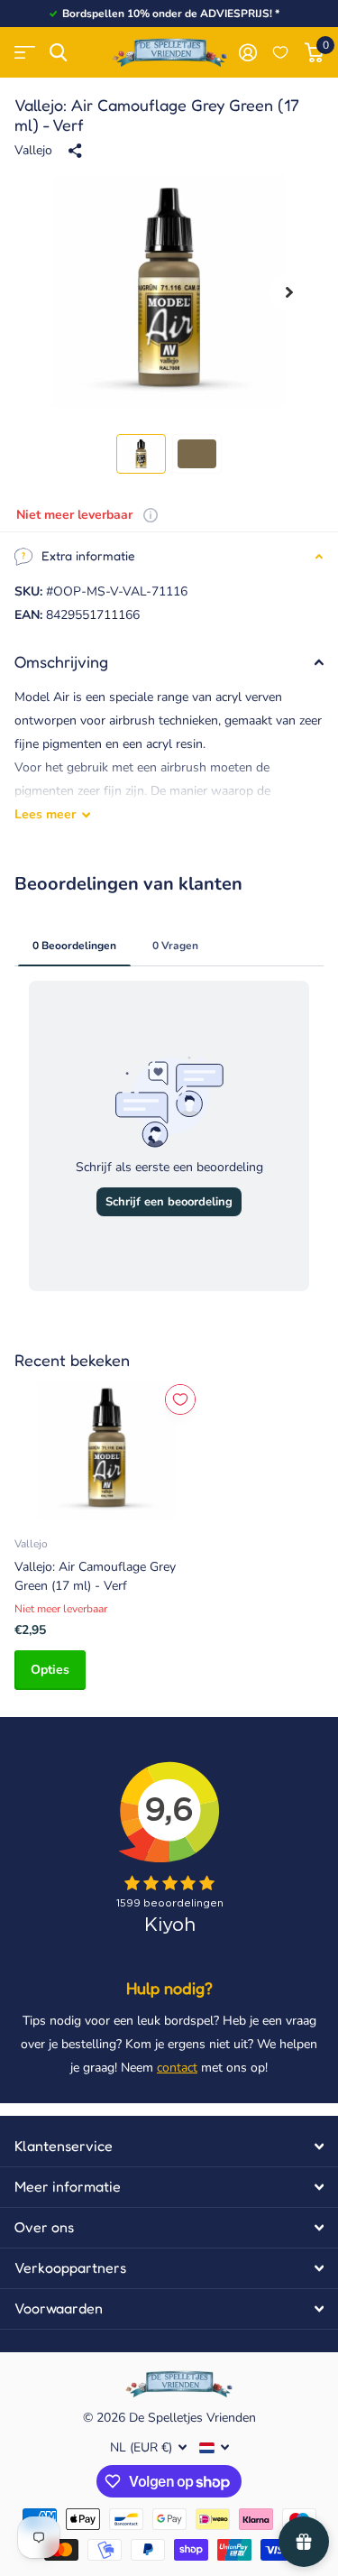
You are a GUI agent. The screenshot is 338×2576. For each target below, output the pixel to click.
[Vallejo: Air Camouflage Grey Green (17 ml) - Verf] (106, 1450)
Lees (45, 814)
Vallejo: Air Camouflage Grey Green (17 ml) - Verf (95, 1576)
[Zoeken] (58, 53)
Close (169, 2147)
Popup (151, 515)
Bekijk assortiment (25, 53)
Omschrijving (61, 661)
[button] (289, 292)
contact (177, 2068)
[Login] (247, 52)
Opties (50, 1670)
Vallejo (33, 150)
